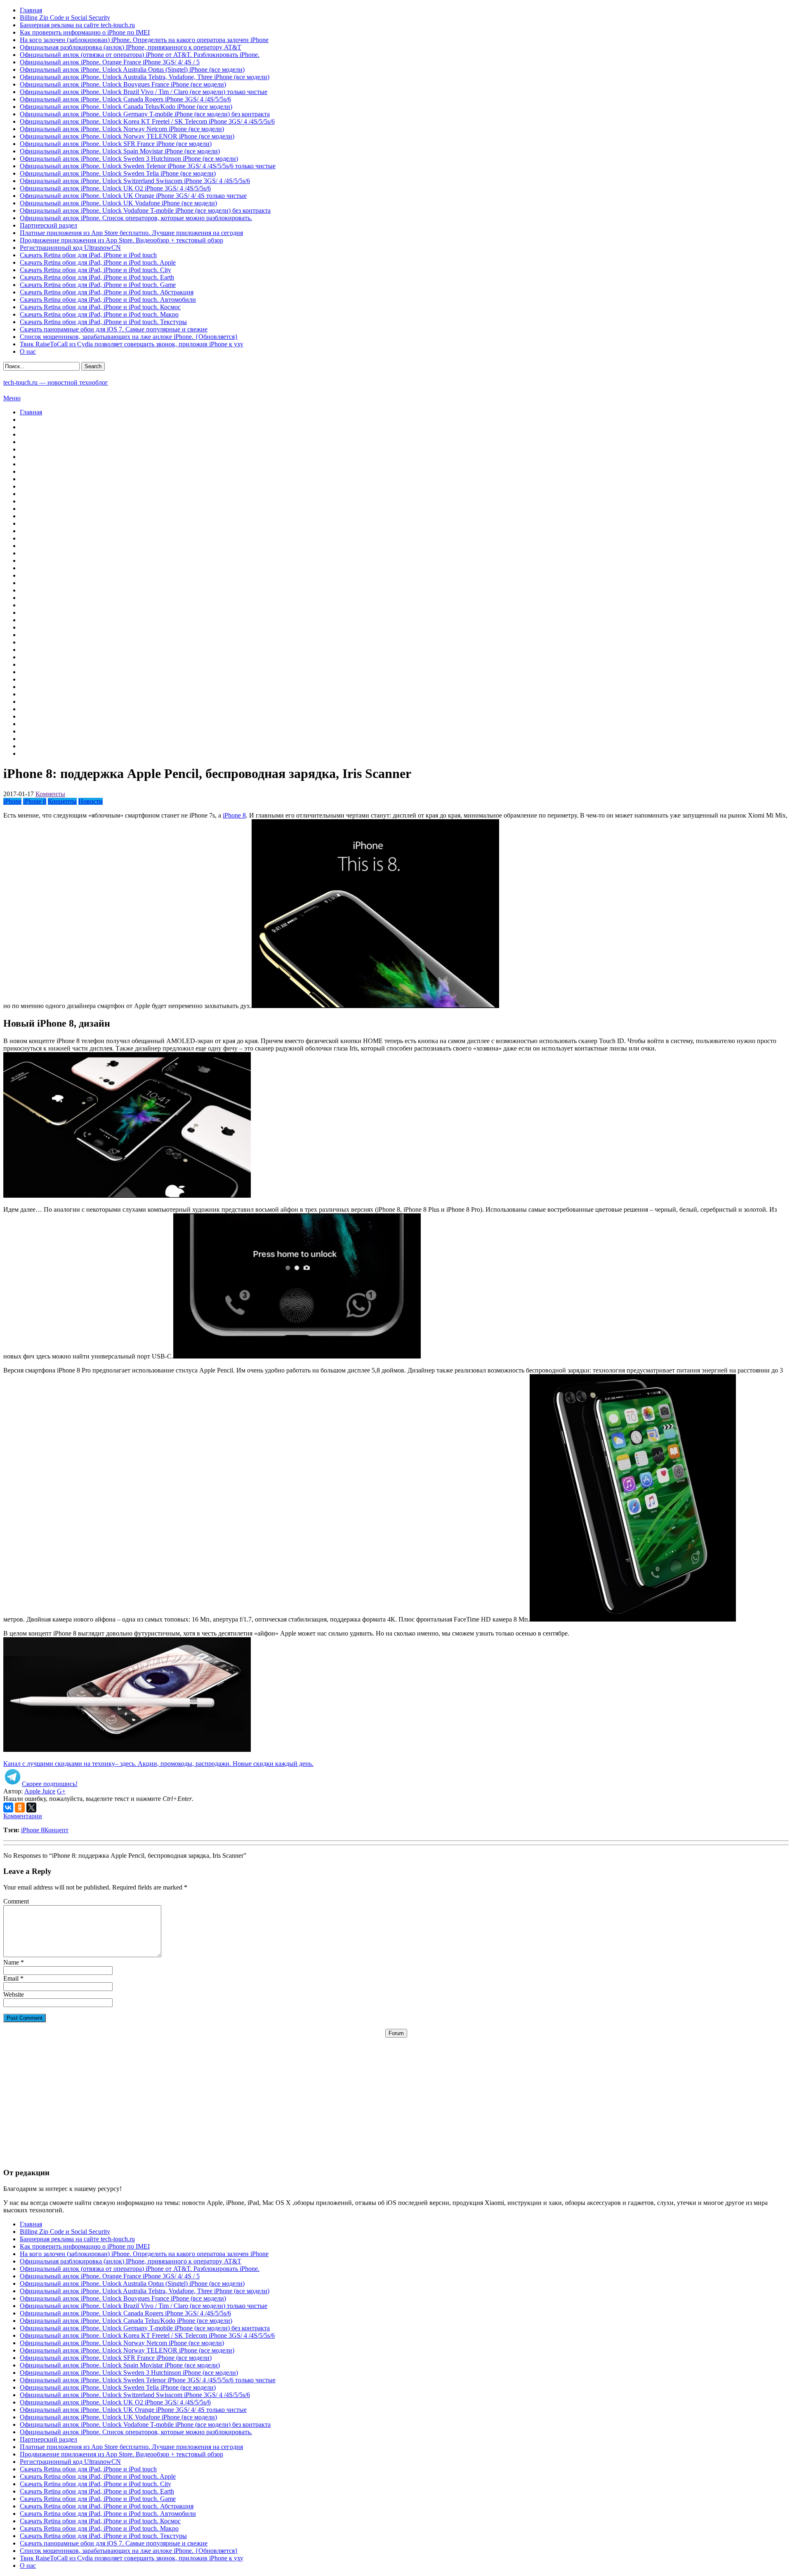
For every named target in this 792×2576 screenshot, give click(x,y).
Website (14, 1994)
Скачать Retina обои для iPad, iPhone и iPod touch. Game (98, 285)
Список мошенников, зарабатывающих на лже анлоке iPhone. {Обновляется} (129, 337)
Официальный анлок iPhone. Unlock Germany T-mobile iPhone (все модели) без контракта (145, 114)
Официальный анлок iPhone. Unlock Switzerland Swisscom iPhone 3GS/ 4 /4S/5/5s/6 (135, 181)
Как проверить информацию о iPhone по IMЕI (85, 32)
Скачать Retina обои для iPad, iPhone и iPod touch (88, 255)
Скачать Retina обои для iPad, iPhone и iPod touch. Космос (100, 307)
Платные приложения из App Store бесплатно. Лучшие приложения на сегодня (131, 233)
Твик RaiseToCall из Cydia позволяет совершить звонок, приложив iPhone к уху (132, 344)
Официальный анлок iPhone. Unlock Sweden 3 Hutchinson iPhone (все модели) (129, 159)
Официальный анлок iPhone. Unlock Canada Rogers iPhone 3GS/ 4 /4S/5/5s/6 (125, 99)
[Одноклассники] (20, 1807)
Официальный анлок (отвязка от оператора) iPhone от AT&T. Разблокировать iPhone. (140, 55)
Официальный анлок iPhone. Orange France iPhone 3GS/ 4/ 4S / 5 (110, 62)
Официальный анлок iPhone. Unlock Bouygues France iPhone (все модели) (123, 84)
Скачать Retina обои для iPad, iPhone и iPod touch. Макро (99, 314)
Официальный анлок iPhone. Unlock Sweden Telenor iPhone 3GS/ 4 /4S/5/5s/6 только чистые (148, 166)
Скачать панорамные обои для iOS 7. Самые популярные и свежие (114, 329)
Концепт (56, 1830)
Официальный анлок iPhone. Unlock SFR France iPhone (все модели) (116, 144)
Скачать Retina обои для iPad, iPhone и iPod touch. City (95, 270)
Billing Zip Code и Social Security (65, 18)
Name (11, 1962)
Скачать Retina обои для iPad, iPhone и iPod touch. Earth (97, 277)
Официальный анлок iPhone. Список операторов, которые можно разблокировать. (136, 218)
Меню (12, 398)
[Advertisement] (396, 2095)
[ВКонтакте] (8, 1807)
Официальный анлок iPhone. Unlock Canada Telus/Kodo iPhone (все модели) (126, 107)
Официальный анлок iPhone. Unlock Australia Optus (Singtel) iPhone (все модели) (132, 69)
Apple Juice (40, 1791)
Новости (91, 801)
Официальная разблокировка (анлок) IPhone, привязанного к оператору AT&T (131, 47)
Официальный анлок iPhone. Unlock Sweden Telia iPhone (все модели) (118, 173)
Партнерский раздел (48, 225)
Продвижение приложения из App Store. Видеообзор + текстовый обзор (121, 240)
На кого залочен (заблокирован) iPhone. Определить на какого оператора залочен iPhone (144, 40)
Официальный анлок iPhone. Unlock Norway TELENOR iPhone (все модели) (127, 136)
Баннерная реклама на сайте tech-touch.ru (77, 25)
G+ (61, 1791)
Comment (16, 1901)
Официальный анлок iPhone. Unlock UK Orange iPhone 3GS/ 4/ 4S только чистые (133, 196)
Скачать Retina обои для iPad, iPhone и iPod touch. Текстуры (103, 322)
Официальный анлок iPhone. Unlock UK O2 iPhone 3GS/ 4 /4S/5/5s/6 (115, 188)
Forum (396, 2033)
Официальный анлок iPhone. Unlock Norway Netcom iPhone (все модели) (122, 129)
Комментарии (23, 1816)
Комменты (50, 794)
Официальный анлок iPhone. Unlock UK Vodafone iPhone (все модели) (118, 203)
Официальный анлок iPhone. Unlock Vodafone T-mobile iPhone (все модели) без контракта (145, 210)
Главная (31, 10)
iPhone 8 (35, 801)
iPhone (12, 801)
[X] (31, 1807)
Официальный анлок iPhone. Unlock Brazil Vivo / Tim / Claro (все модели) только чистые (144, 92)
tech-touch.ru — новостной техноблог (56, 382)
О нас (28, 351)
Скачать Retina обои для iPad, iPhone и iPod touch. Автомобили (108, 300)
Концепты (62, 801)
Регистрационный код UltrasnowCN (70, 248)
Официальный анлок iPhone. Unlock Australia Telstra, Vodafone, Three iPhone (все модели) (145, 77)
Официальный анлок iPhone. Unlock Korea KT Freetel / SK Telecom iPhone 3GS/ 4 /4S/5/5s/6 (147, 121)
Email (11, 1978)
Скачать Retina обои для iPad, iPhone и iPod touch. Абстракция (107, 292)
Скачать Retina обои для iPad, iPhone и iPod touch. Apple (98, 262)
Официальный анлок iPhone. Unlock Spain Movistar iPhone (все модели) (120, 151)
